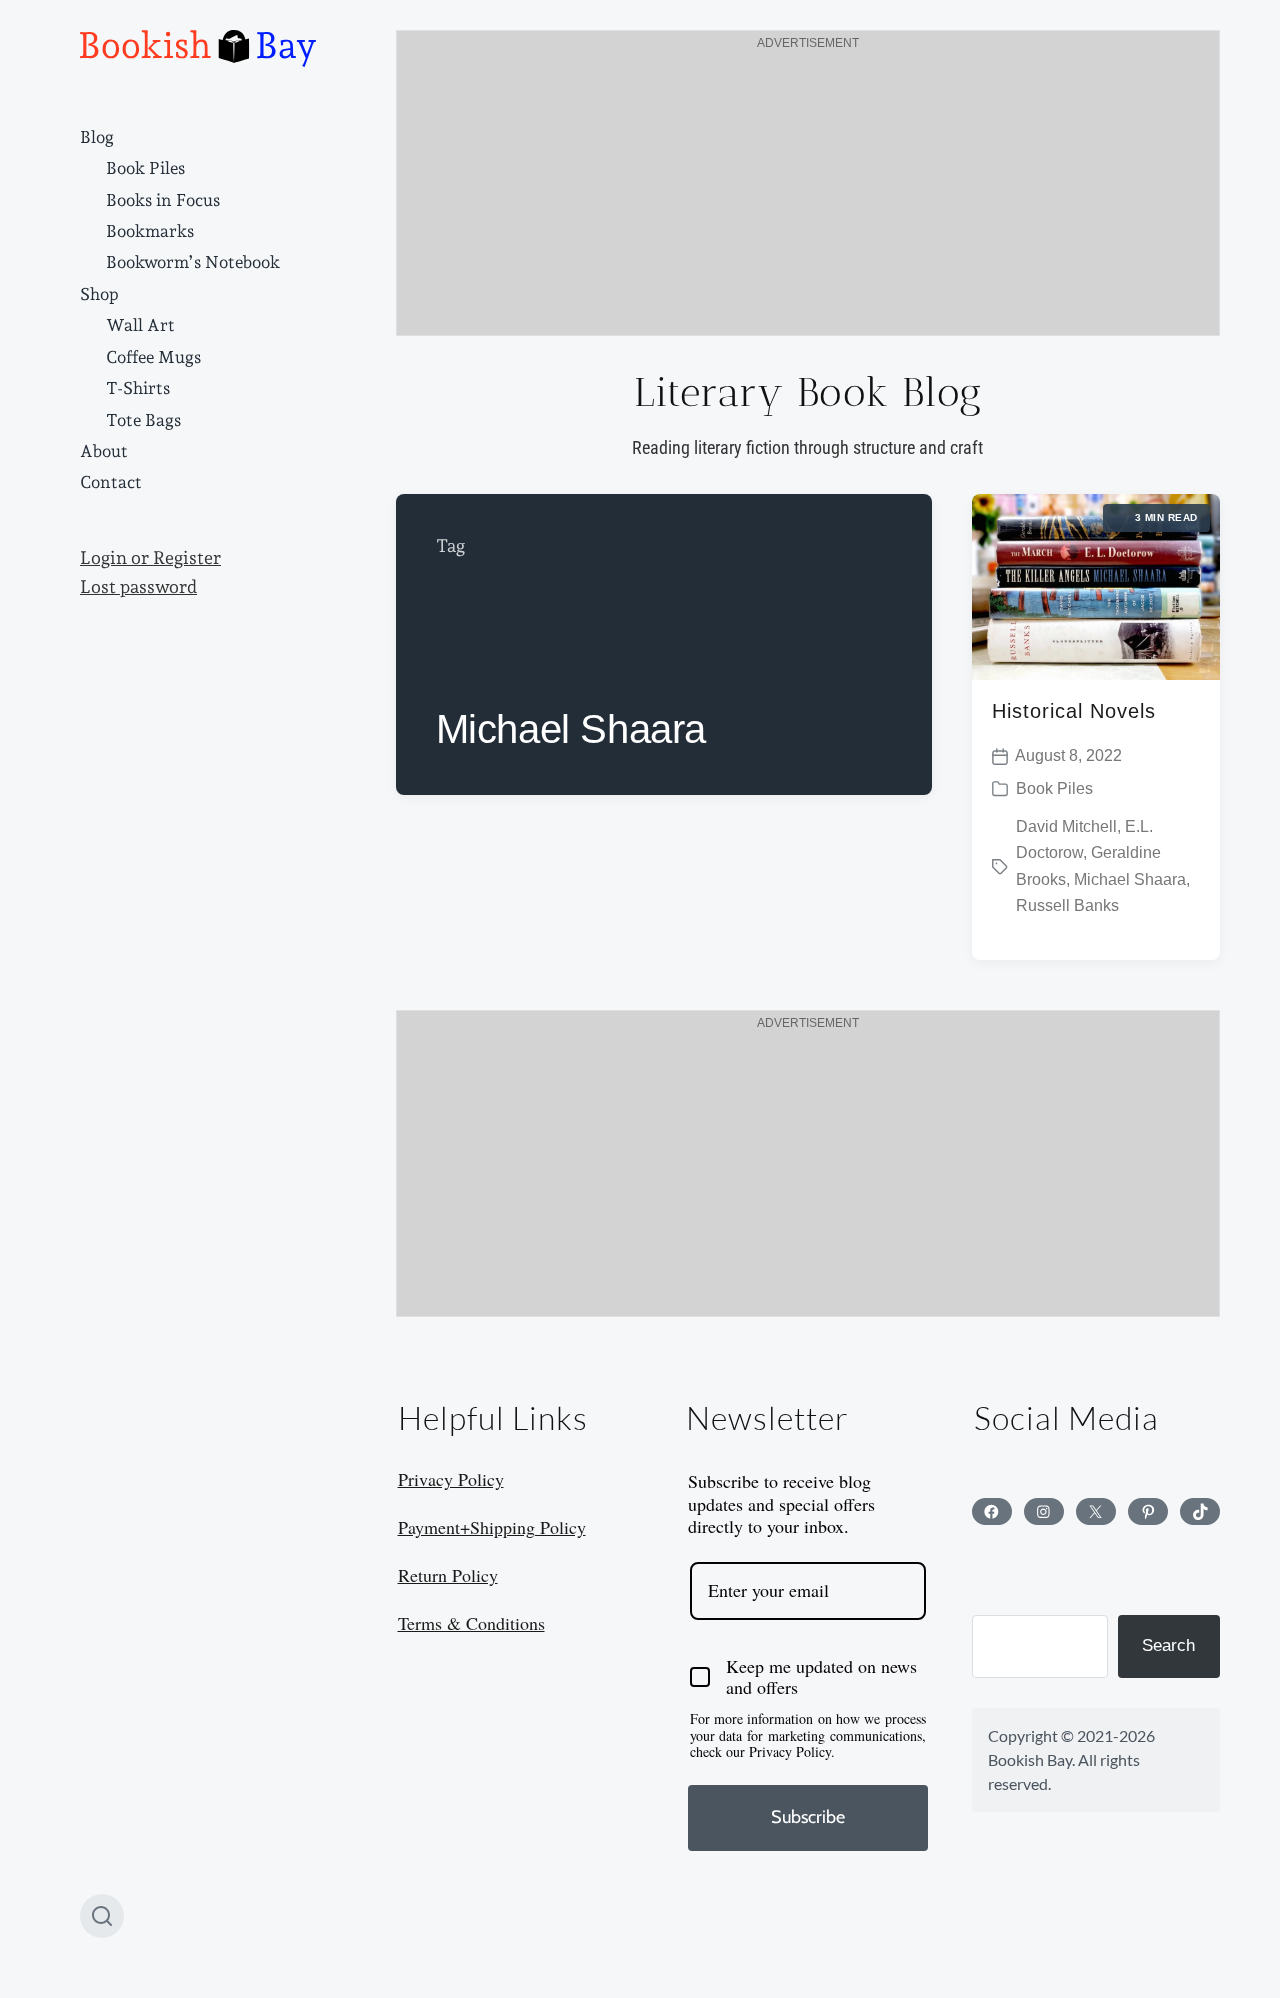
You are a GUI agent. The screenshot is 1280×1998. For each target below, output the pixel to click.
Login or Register (150, 558)
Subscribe (808, 1817)
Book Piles (145, 168)
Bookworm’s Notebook (193, 262)
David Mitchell (1066, 826)
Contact (111, 482)
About (104, 451)
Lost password (138, 587)
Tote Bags (143, 420)
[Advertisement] (808, 195)
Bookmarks (150, 231)
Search (1168, 1645)
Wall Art (140, 325)
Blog (97, 137)
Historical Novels (1074, 711)
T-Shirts (138, 388)
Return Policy (448, 1575)
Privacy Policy (451, 1479)
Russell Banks (1067, 905)
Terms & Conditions (471, 1623)
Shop (99, 294)
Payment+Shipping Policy (492, 1527)
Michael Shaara (1130, 879)
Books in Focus (163, 200)
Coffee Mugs (153, 357)
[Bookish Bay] (198, 48)
